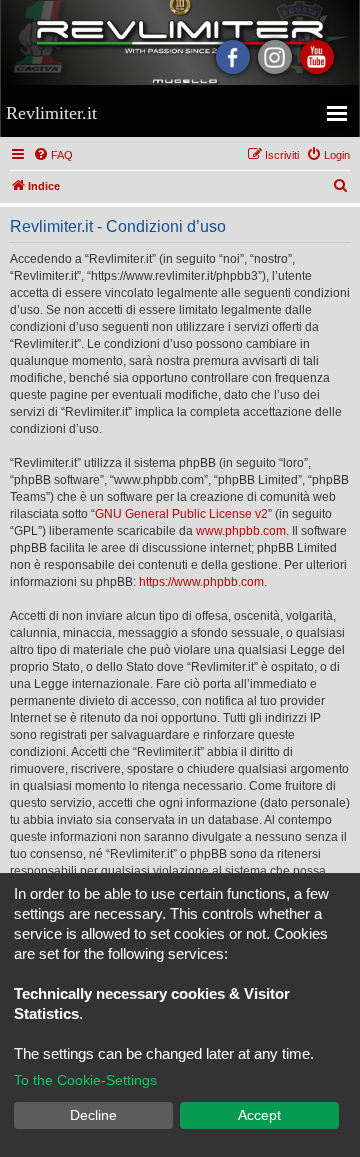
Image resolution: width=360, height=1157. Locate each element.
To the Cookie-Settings (85, 1080)
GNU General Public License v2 (181, 514)
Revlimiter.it (51, 113)
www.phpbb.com (241, 531)
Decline (93, 1115)
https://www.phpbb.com (201, 582)
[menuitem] (53, 155)
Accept (259, 1115)
